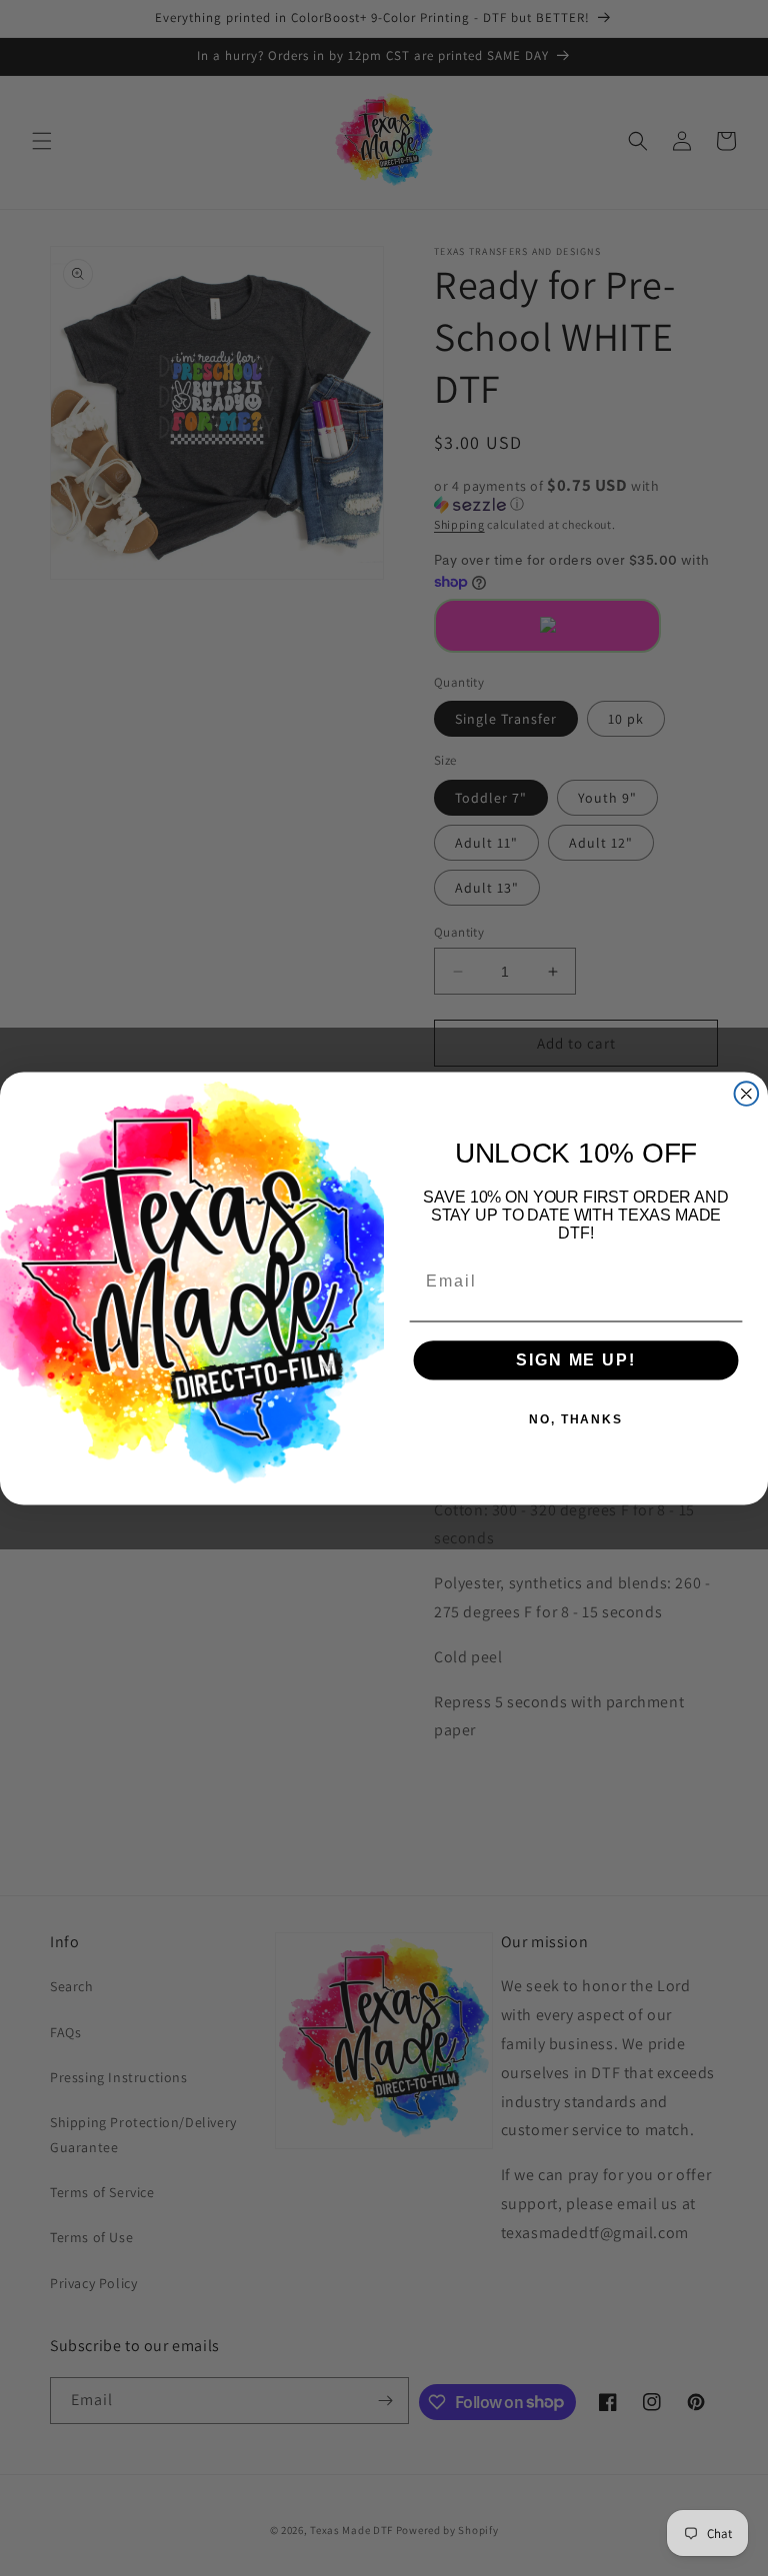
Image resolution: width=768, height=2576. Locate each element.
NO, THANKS (576, 1419)
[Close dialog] (747, 1094)
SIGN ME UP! (575, 1360)
